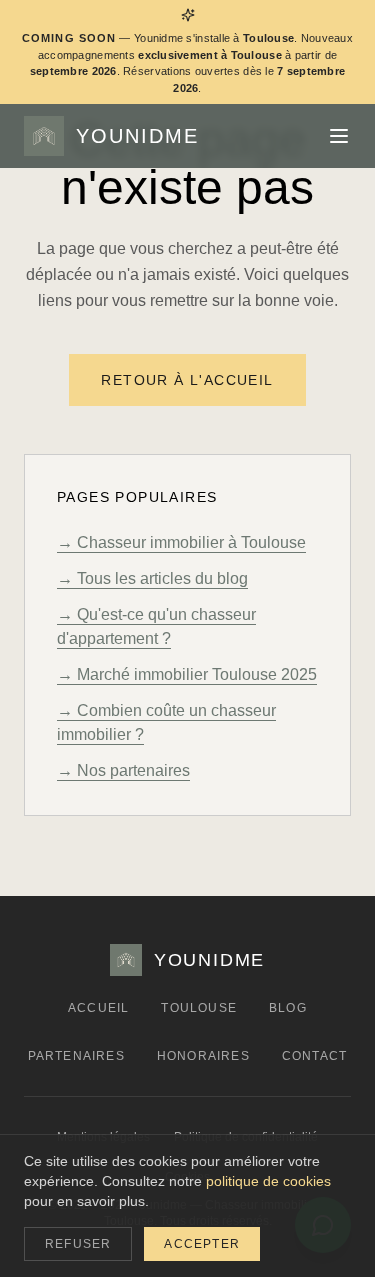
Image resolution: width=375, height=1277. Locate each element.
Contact (314, 1056)
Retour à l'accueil (187, 380)
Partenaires (76, 1056)
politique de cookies (268, 1181)
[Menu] (339, 136)
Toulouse (199, 1008)
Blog (288, 1008)
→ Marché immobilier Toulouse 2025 (187, 674)
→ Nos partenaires (123, 770)
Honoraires (203, 1056)
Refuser (78, 1244)
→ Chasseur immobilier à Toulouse (181, 542)
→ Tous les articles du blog (152, 578)
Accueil (98, 1008)
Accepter (202, 1244)
